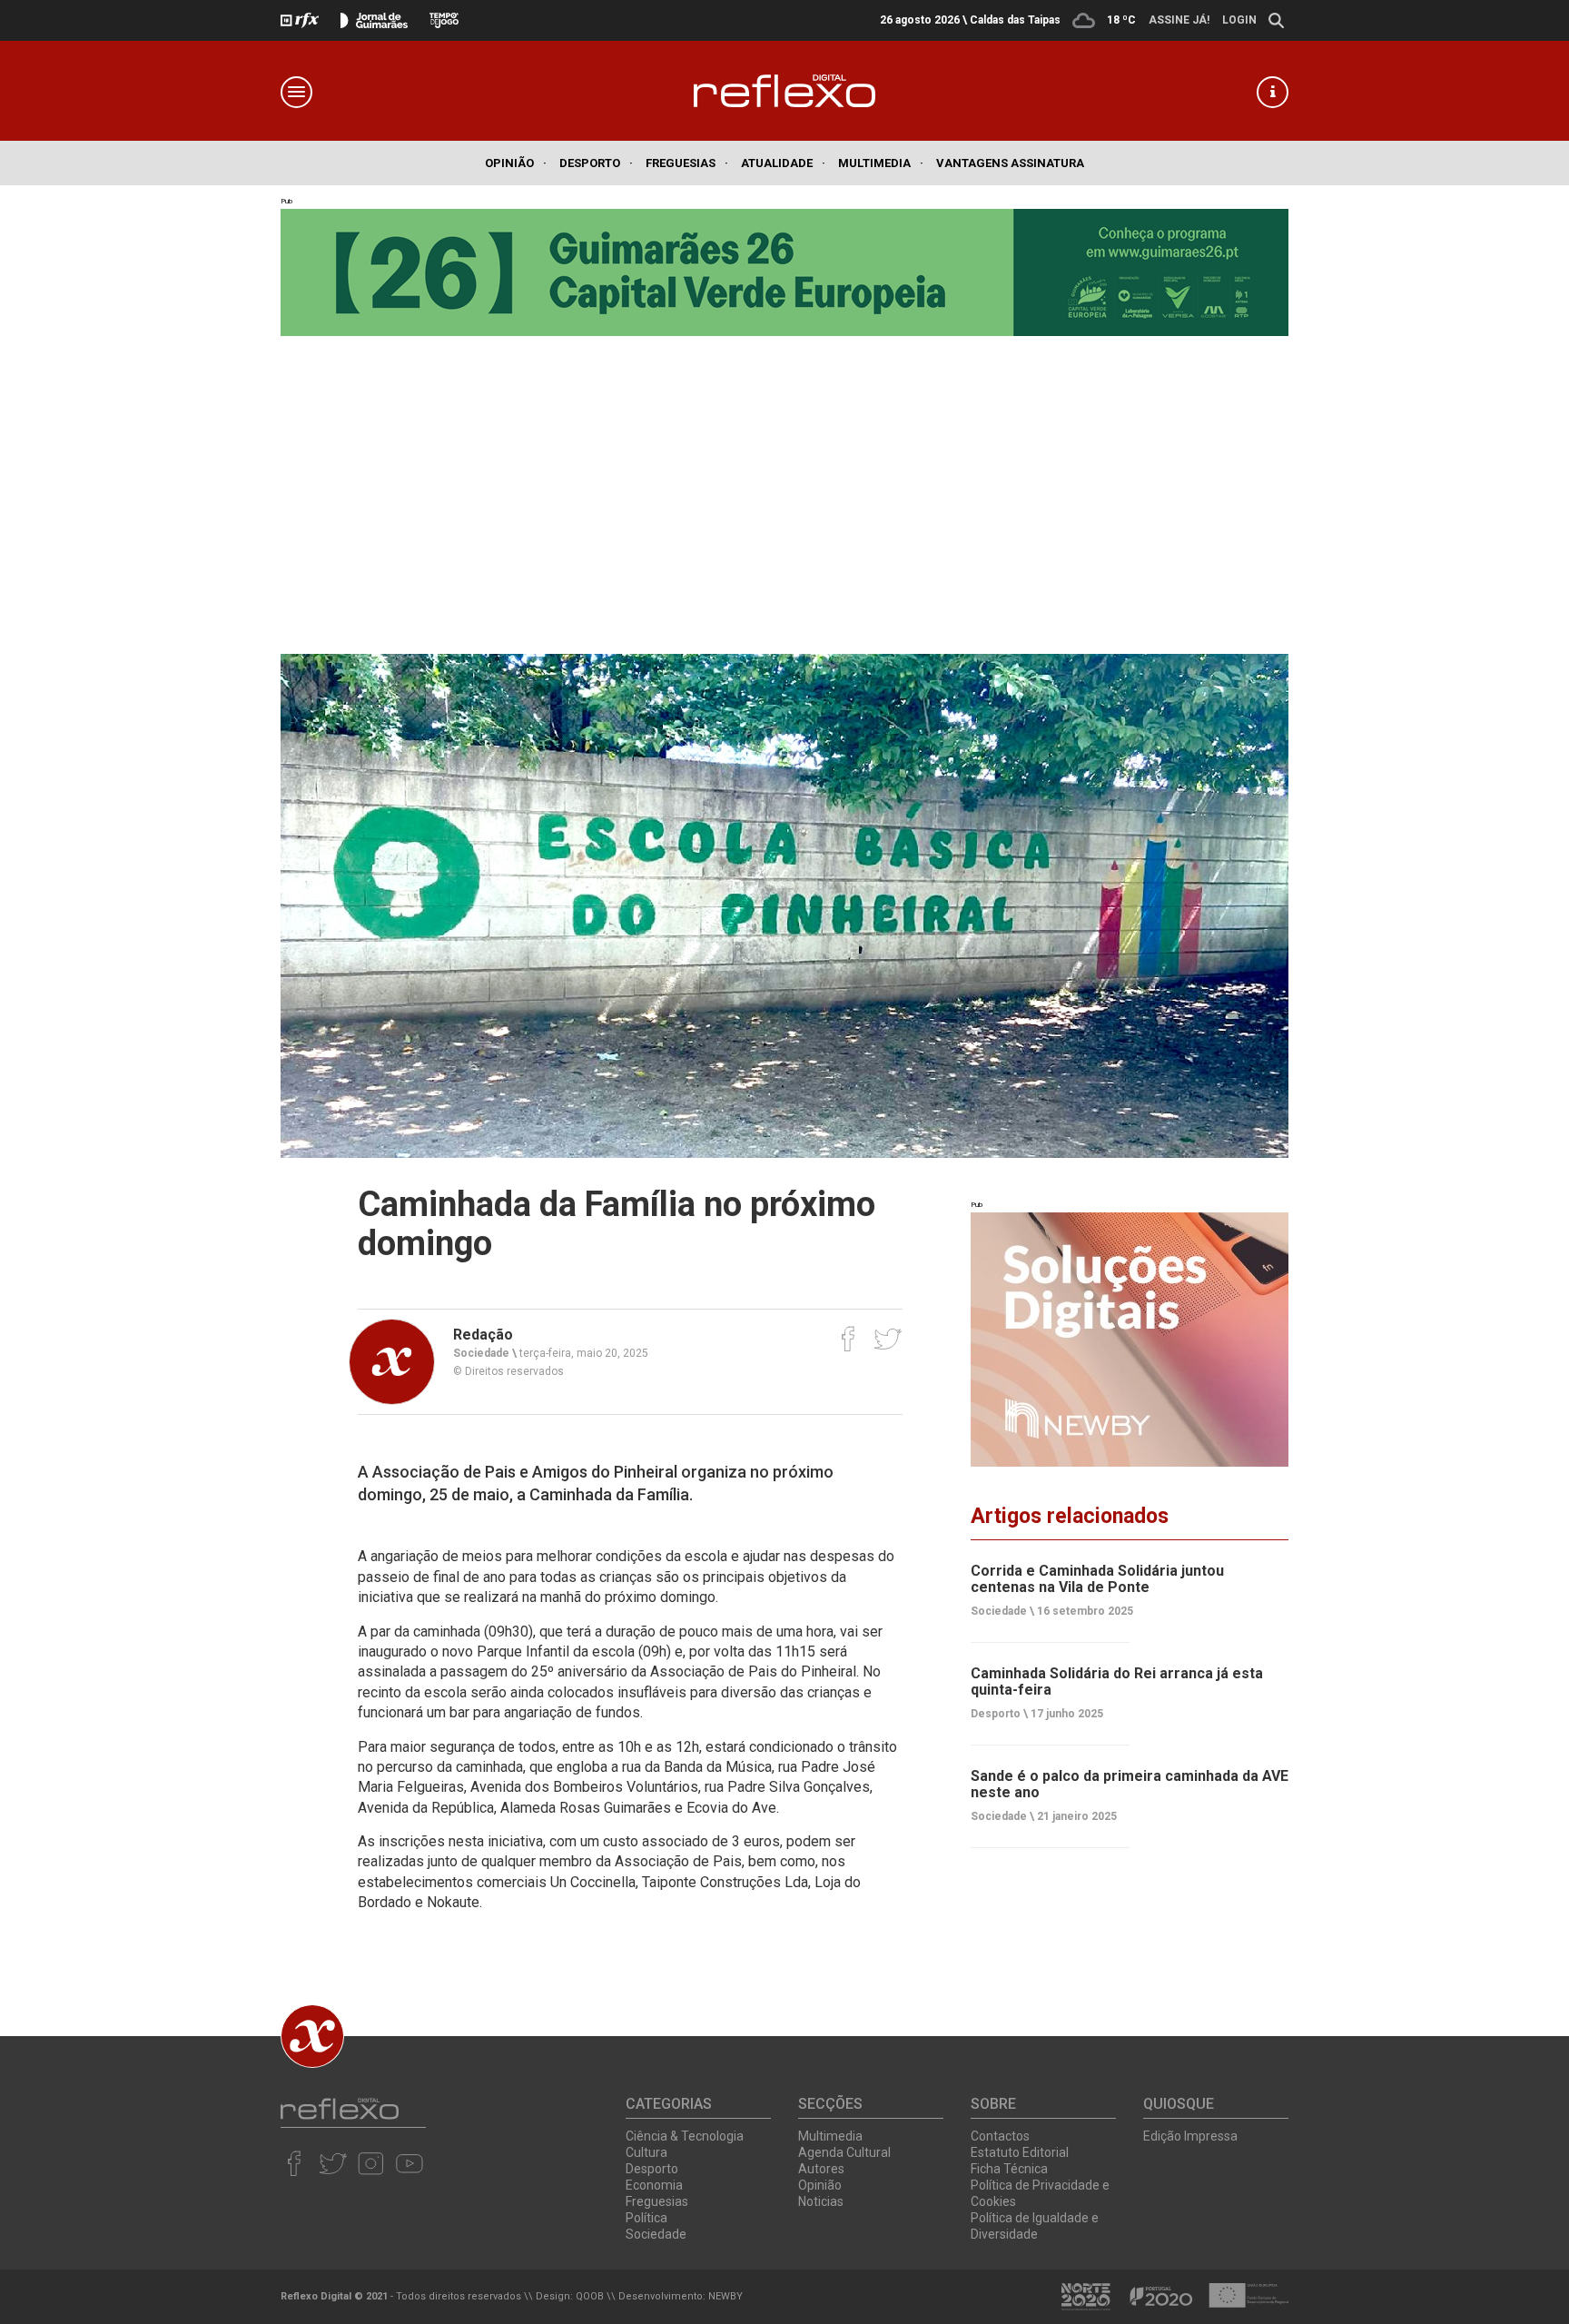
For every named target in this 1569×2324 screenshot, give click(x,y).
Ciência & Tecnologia (685, 2136)
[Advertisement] (784, 490)
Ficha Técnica (1009, 2169)
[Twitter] (888, 1339)
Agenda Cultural (844, 2152)
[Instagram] (371, 2163)
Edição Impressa (1190, 2136)
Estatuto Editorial (1020, 2152)
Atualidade (783, 163)
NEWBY (725, 2296)
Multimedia (881, 163)
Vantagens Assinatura (1010, 163)
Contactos (1000, 2136)
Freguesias (687, 163)
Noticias (821, 2201)
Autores (821, 2169)
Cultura (646, 2152)
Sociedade (656, 2234)
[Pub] (1130, 1340)
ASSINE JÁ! (1179, 20)
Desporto (596, 163)
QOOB (590, 2296)
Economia (654, 2185)
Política (646, 2218)
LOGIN (1239, 20)
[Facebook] (849, 1339)
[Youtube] (409, 2163)
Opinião (516, 163)
